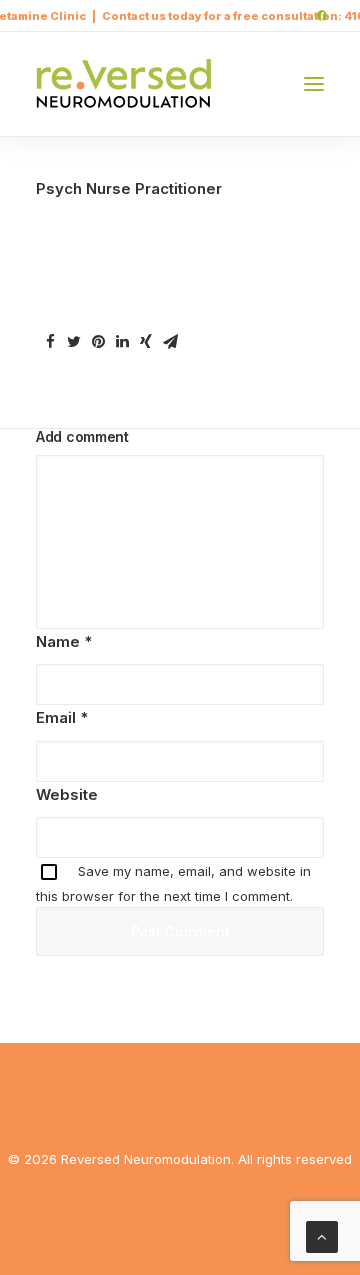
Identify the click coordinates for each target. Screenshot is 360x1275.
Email (62, 717)
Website (67, 794)
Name (64, 641)
